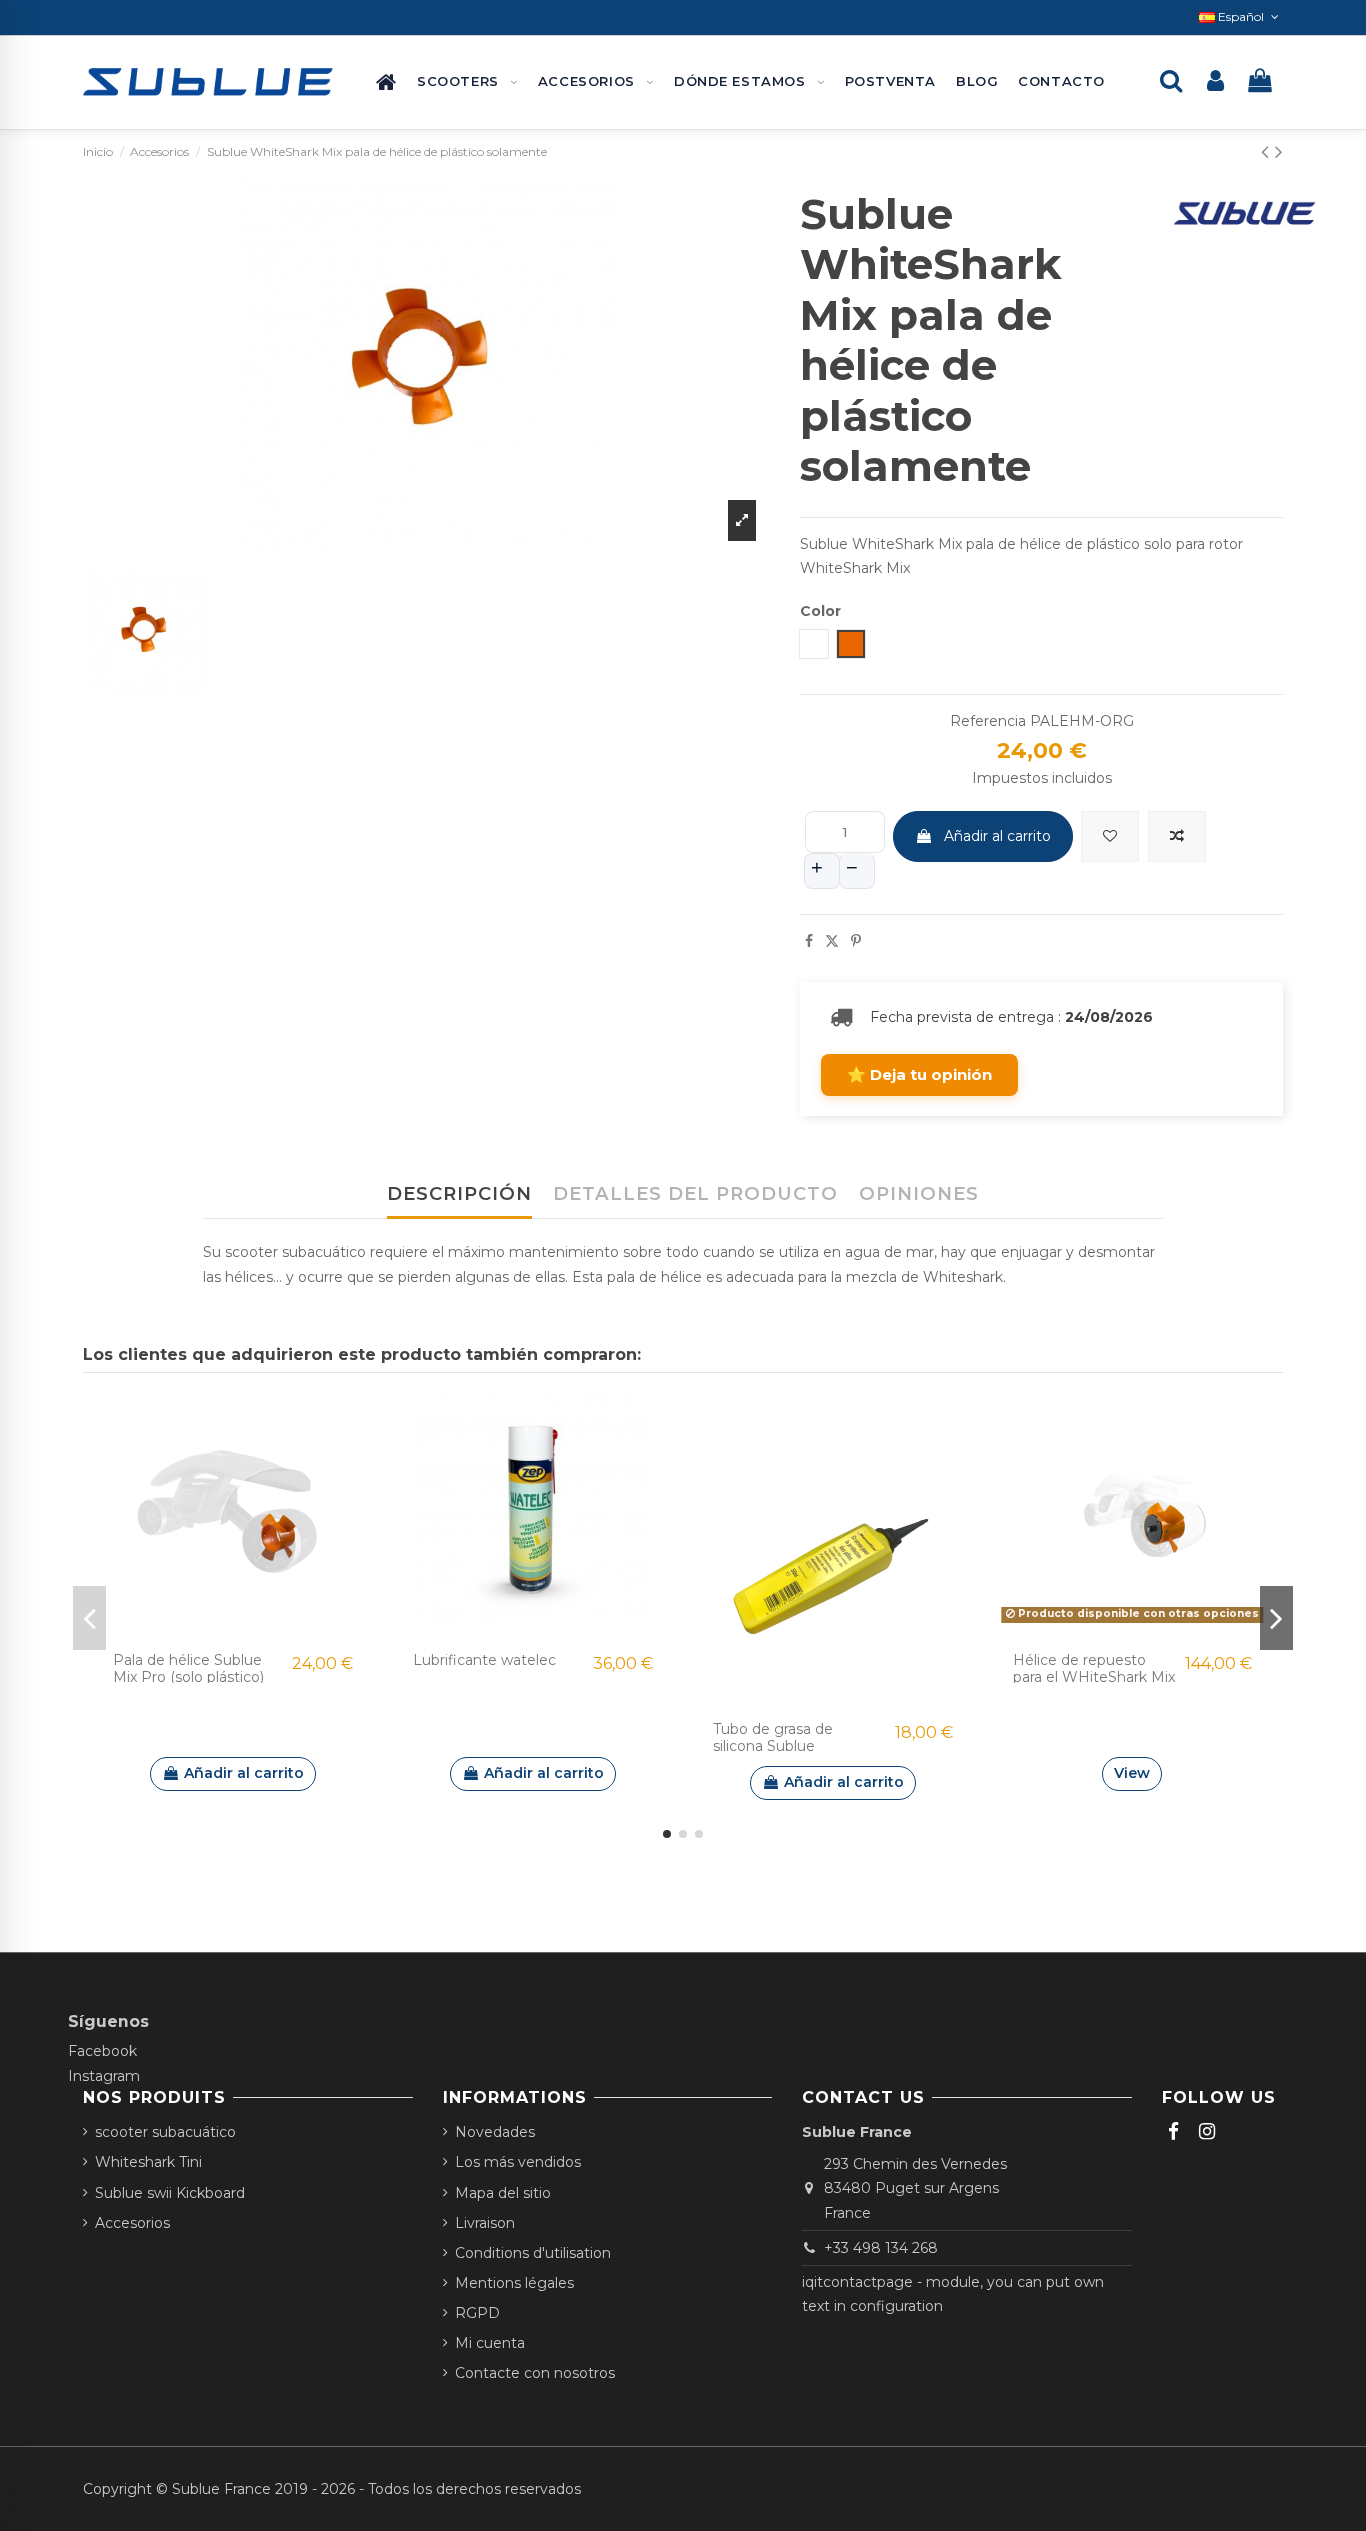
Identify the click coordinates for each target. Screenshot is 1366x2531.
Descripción (459, 1193)
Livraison (485, 2223)
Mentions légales (514, 2283)
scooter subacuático (165, 2132)
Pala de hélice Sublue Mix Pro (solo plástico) (188, 1668)
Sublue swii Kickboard (170, 2193)
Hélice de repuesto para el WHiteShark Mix (1094, 1668)
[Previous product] (1268, 151)
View (1132, 1773)
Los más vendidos (518, 2162)
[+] (822, 871)
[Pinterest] (856, 941)
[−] (857, 871)
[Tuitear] (832, 941)
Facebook (102, 2051)
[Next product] (1279, 151)
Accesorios (132, 2223)
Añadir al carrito (997, 836)
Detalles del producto (695, 1193)
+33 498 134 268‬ (881, 2248)
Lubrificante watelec (484, 1660)
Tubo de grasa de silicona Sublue (773, 1737)
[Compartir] (809, 941)
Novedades (495, 2132)
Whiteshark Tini (148, 2162)
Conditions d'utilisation (533, 2253)
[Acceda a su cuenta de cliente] (1215, 82)
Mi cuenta (490, 2343)
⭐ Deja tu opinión (919, 1074)
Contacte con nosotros (535, 2373)
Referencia (988, 721)
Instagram (104, 2076)
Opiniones (919, 1193)
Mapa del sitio (503, 2193)
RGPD (477, 2313)
